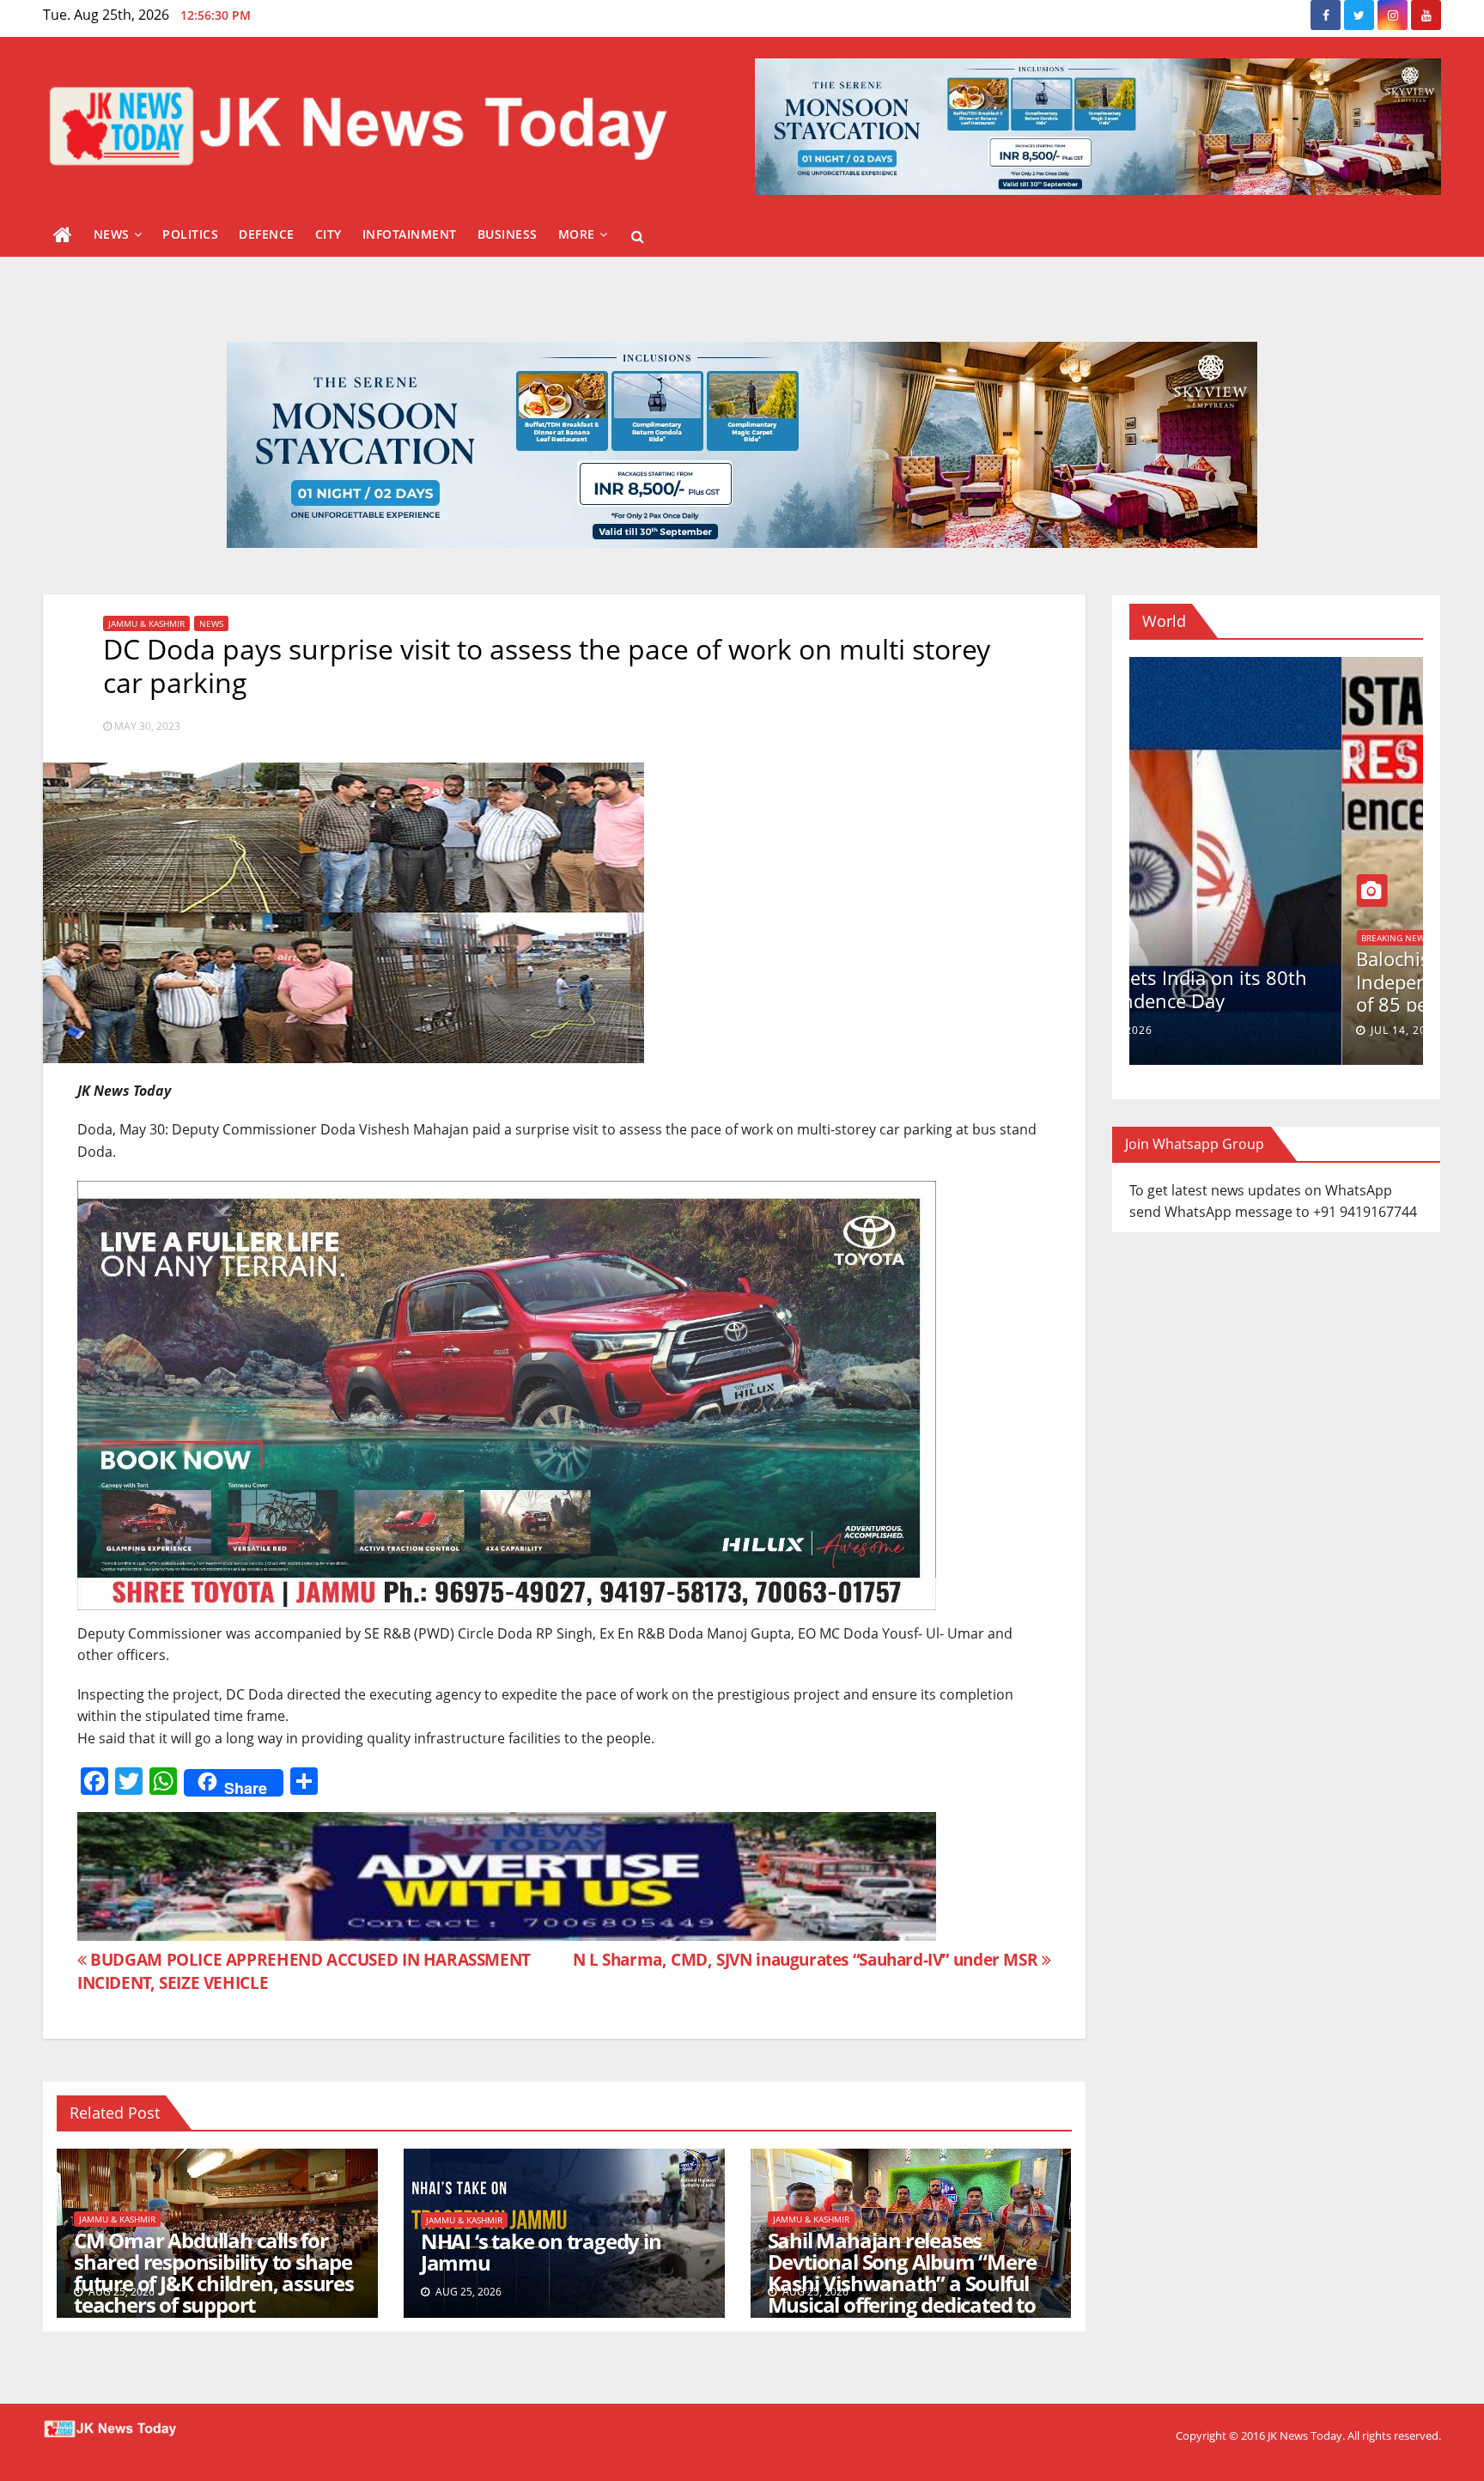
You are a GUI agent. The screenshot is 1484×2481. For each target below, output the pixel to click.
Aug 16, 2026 (1197, 1030)
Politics (190, 234)
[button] (638, 236)
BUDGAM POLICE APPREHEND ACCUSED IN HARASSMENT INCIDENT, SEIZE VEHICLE (304, 1971)
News (112, 234)
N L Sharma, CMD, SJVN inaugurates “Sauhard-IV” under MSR (807, 1959)
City (328, 234)
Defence (267, 234)
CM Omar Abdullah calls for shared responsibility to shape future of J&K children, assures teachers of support (214, 2272)
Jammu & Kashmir (146, 623)
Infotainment (410, 234)
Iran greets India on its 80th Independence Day (1267, 988)
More (577, 234)
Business (508, 234)
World (1164, 957)
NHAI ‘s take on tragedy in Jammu (541, 2252)
